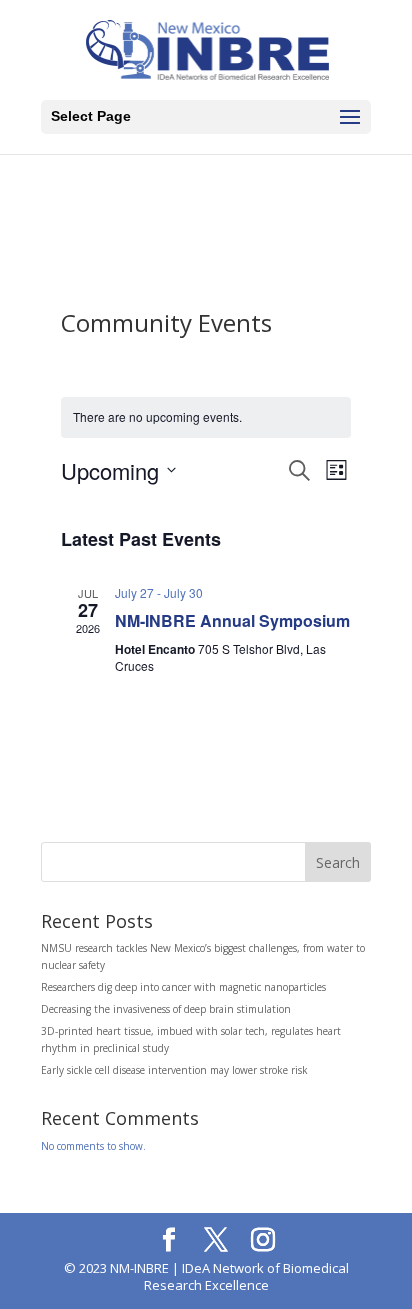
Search (338, 862)
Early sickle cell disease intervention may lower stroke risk (174, 1070)
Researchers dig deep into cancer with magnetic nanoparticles (183, 987)
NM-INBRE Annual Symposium (232, 620)
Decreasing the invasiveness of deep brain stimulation (166, 1009)
